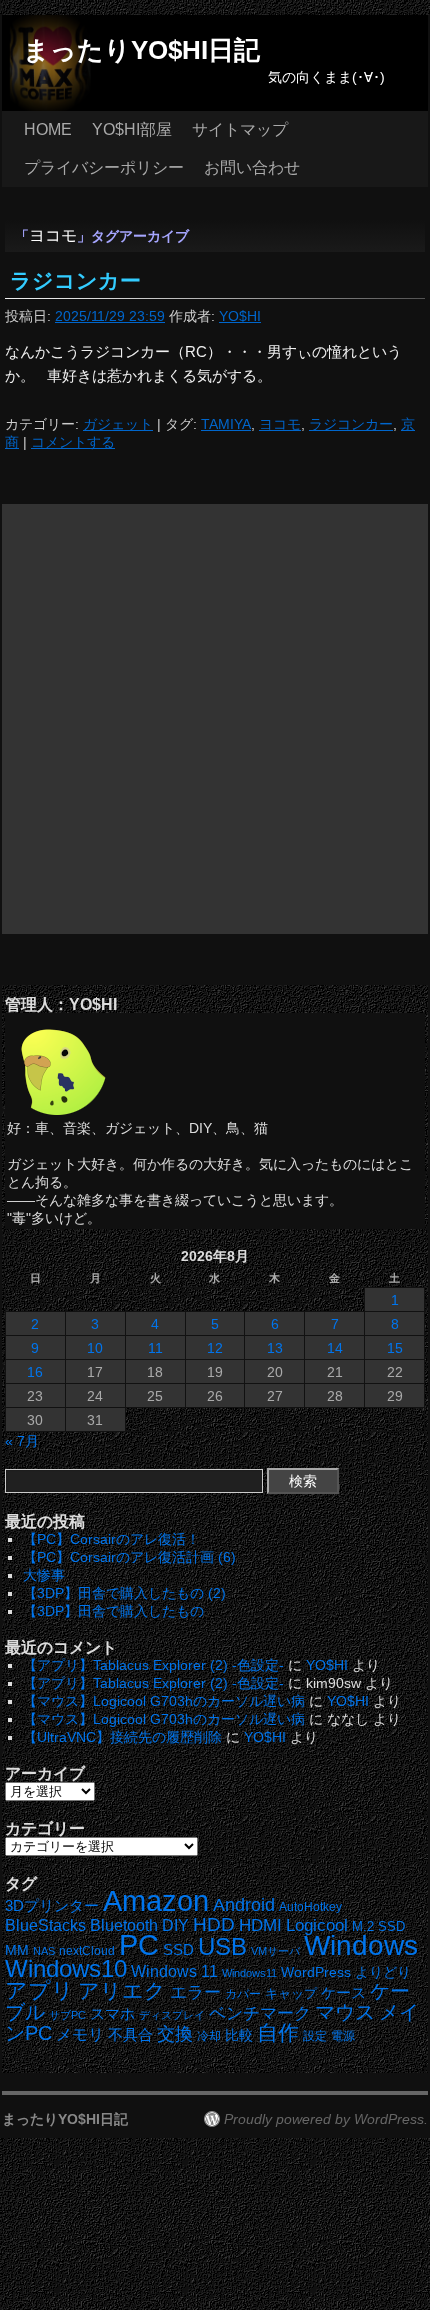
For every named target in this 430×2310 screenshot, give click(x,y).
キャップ (291, 1993)
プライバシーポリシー (104, 167)
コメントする (73, 442)
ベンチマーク (260, 2013)
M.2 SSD (378, 1927)
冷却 (209, 2036)
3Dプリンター (52, 1905)
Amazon (156, 1901)
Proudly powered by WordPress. (326, 2119)
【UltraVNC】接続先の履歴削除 (122, 1737)
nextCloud (87, 1951)
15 (395, 1348)
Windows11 (249, 1973)
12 (215, 1348)
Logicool (317, 1925)
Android (244, 1905)
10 (95, 1348)
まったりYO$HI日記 (141, 50)
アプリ (39, 1990)
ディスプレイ (172, 2015)
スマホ (112, 2014)
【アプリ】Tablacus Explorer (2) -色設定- (153, 1665)
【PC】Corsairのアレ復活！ (111, 1539)
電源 (343, 2036)
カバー (243, 1993)
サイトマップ (240, 129)
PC (139, 1944)
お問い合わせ (252, 167)
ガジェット (118, 424)
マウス (345, 2012)
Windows (361, 1945)
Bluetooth (124, 1925)
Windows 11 (174, 1971)
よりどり (383, 1972)
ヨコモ (280, 424)
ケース (343, 1993)
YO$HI (240, 316)
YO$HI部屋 (132, 129)
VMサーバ (275, 1951)
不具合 (130, 2035)
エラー (195, 1992)
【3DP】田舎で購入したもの (113, 1611)
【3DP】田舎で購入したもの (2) (124, 1593)
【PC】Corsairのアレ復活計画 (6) (129, 1557)
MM (17, 1950)
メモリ (80, 2034)
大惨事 (44, 1575)
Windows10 (66, 1968)
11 (155, 1348)
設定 (315, 2036)
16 (35, 1372)
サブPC (67, 2015)
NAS (44, 1951)
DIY (175, 1925)
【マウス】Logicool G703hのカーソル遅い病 (164, 1701)
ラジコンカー (75, 280)
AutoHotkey (310, 1906)
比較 (239, 2035)
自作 (278, 2032)
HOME (48, 129)
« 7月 (22, 1441)
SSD (178, 1949)
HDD (214, 1924)
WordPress (316, 1972)
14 (335, 1348)
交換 (175, 2034)
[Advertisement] (215, 719)
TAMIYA (226, 424)
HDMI (260, 1925)
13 (275, 1348)
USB (222, 1946)
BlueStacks (45, 1925)
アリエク (122, 1991)
